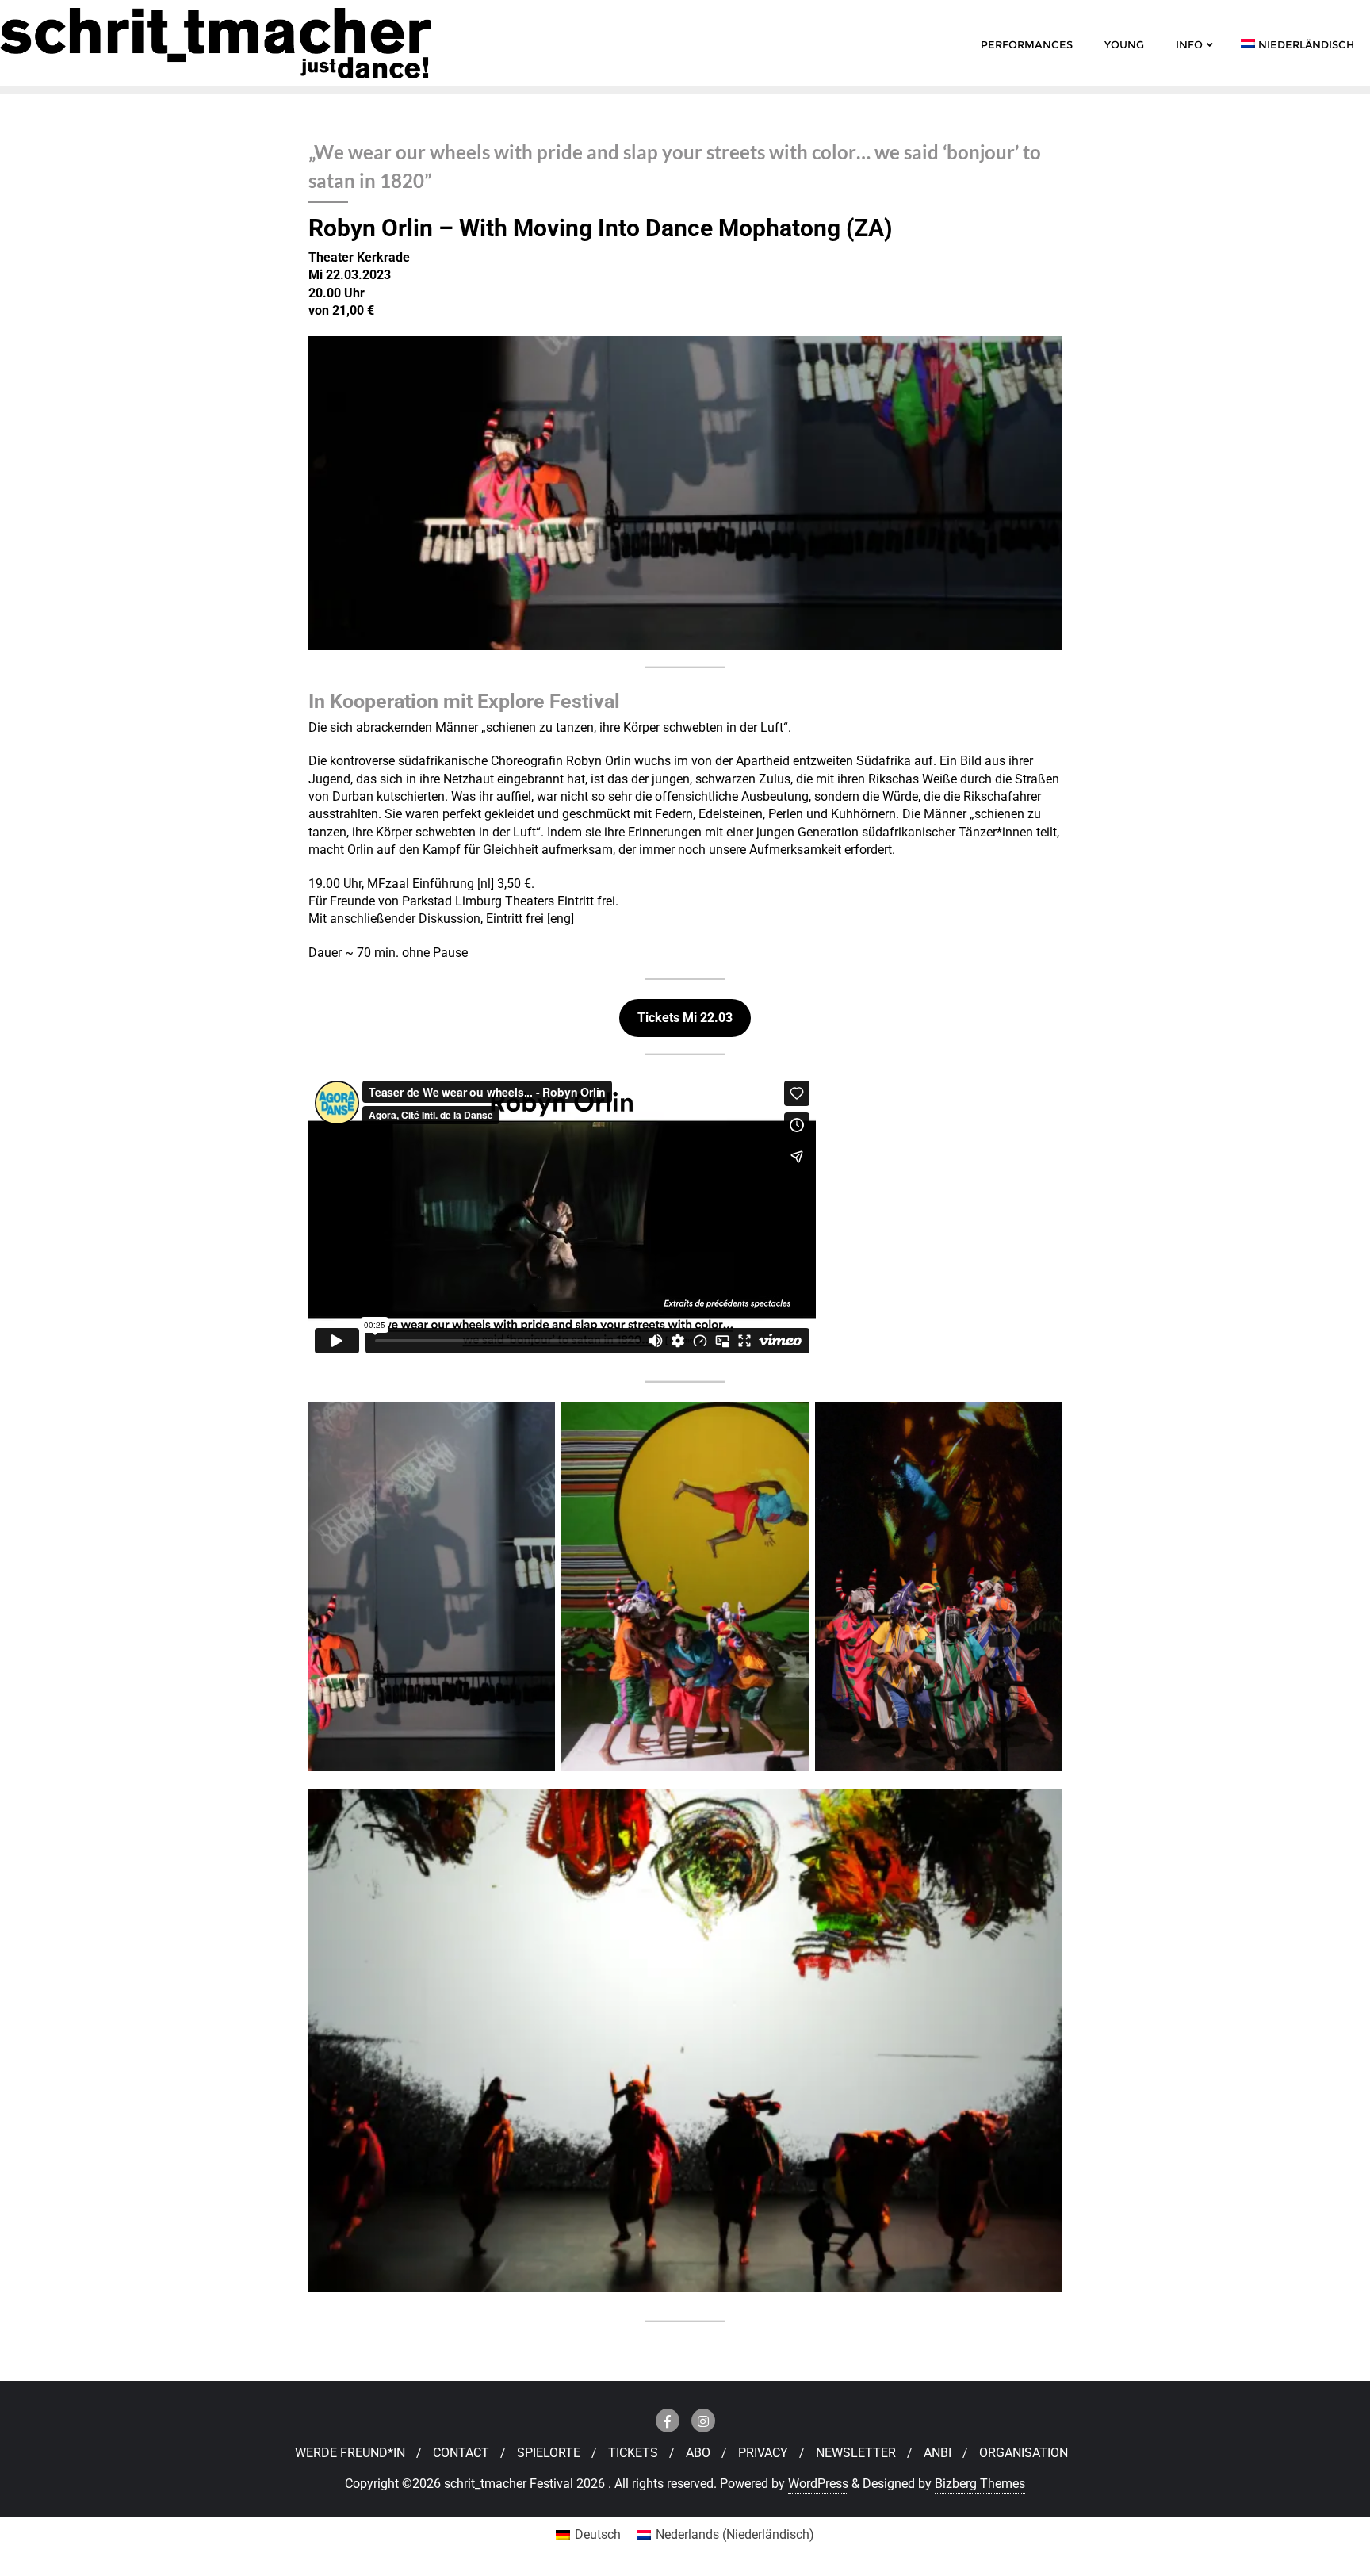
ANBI (938, 2453)
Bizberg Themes (980, 2484)
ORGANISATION (1024, 2453)
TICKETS (633, 2453)
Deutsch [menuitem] (598, 2534)
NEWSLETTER (856, 2453)
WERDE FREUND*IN (350, 2453)
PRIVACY (763, 2453)
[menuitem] (588, 2535)
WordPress (818, 2484)
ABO (698, 2453)
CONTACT (461, 2453)
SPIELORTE (549, 2453)
